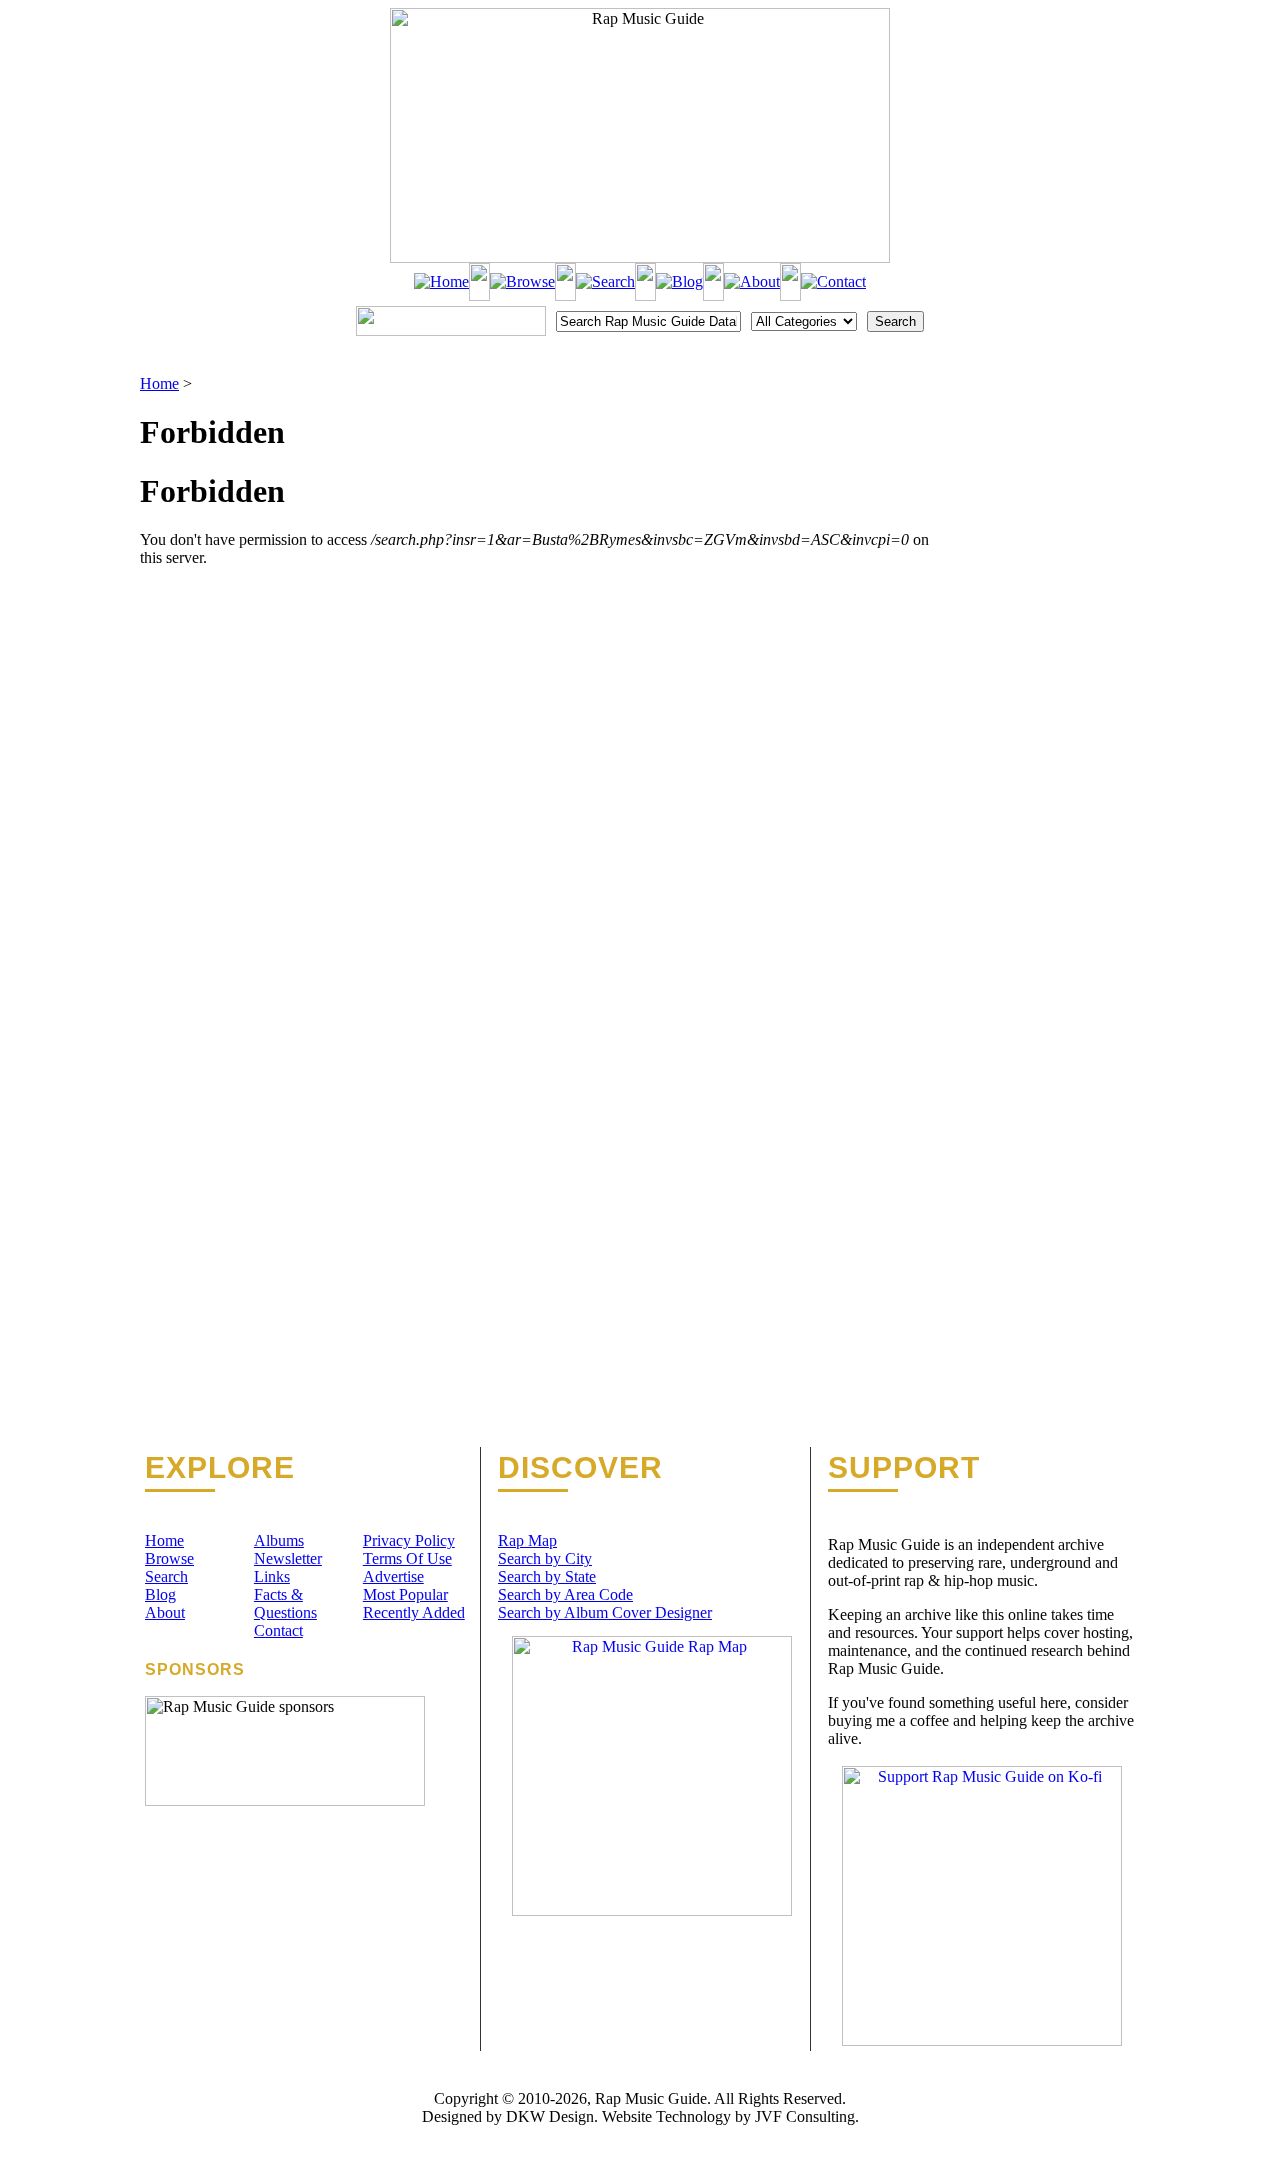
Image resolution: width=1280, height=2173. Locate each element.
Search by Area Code (565, 1594)
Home (159, 383)
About (165, 1612)
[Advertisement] (1036, 475)
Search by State (547, 1576)
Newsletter (288, 1558)
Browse (169, 1558)
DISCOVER (580, 1468)
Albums (279, 1540)
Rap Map (527, 1540)
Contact (278, 1630)
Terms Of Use (407, 1558)
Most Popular (405, 1594)
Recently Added (414, 1612)
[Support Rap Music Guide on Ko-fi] (982, 2040)
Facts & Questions (285, 1603)
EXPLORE (220, 1468)
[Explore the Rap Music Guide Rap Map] (652, 1910)
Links (272, 1576)
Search (166, 1576)
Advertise (393, 1576)
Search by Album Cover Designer (605, 1612)
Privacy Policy (409, 1540)
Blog (160, 1594)
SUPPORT (904, 1468)
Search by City (545, 1558)
